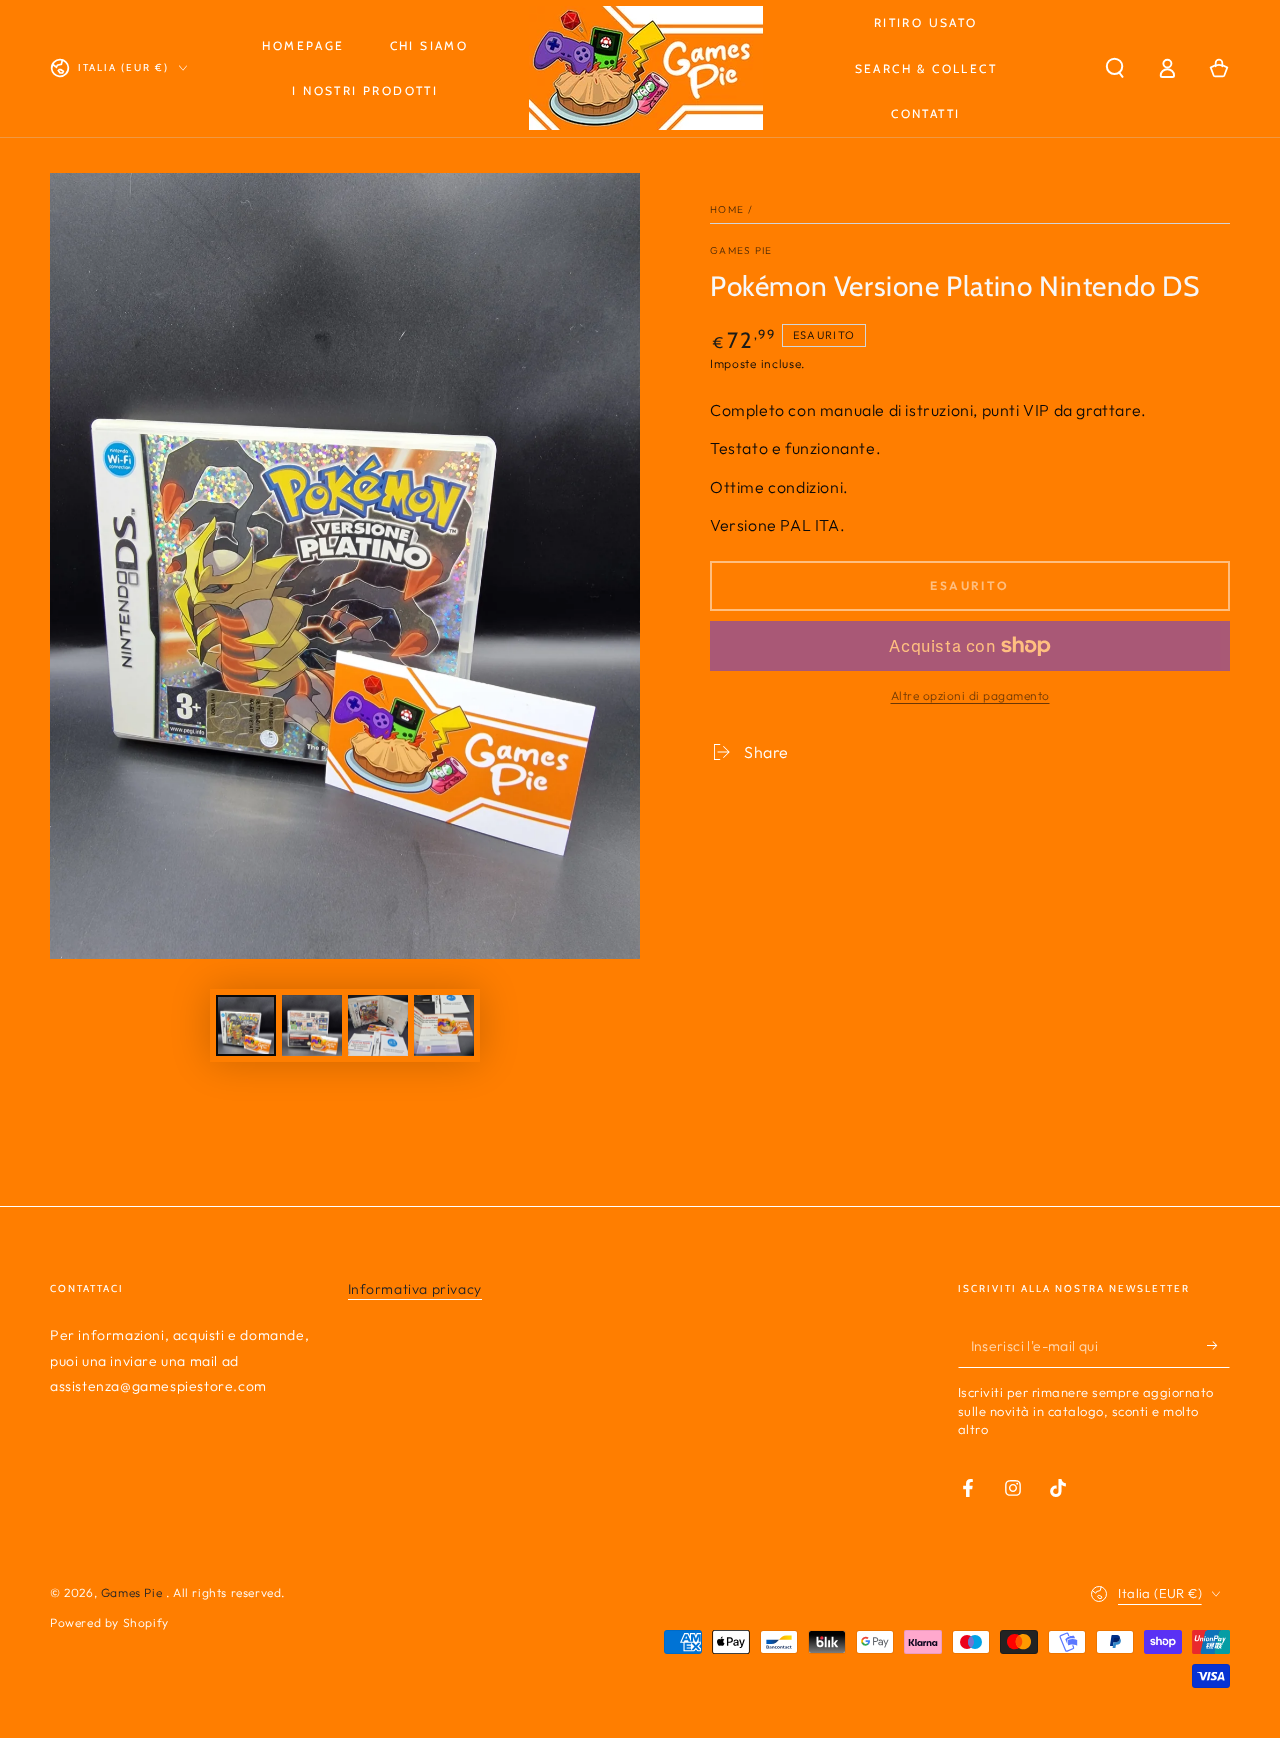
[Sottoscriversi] (1218, 1345)
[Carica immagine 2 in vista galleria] (312, 1025)
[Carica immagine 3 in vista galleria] (378, 1025)
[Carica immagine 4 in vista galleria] (444, 1025)
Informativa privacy (415, 1289)
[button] (1115, 68)
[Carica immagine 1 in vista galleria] (246, 1025)
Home (727, 209)
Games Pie (741, 250)
